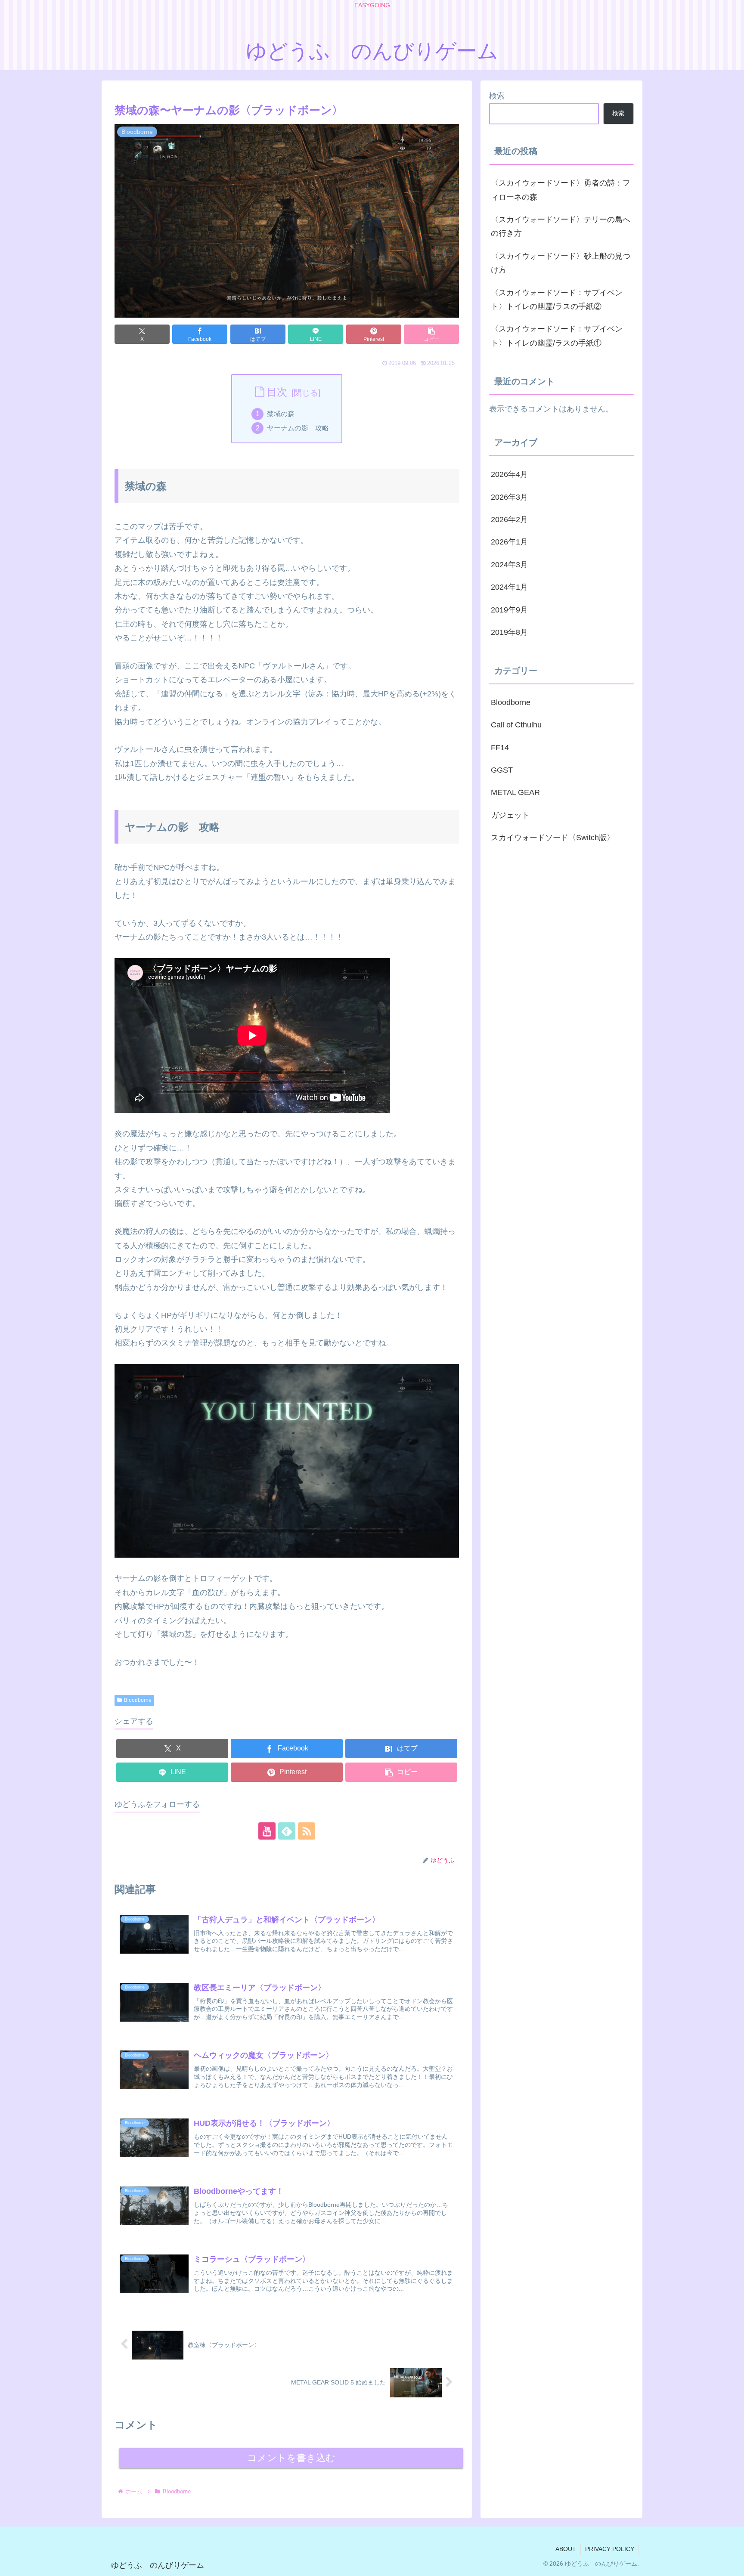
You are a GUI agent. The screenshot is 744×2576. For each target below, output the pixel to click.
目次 (277, 392)
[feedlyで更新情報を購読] (287, 1831)
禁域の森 (281, 414)
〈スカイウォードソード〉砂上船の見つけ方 (561, 263)
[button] (431, 334)
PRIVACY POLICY (610, 2549)
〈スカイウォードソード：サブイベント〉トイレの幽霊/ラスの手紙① (557, 336)
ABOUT (566, 2549)
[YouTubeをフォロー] (267, 1831)
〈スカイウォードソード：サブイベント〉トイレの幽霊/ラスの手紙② (557, 300)
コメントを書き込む (291, 2458)
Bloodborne (138, 1700)
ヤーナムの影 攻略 (298, 428)
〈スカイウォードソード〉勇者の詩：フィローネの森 (561, 190)
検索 (497, 96)
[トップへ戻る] (731, 2563)
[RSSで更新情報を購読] (307, 1831)
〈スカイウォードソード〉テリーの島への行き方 (561, 226)
